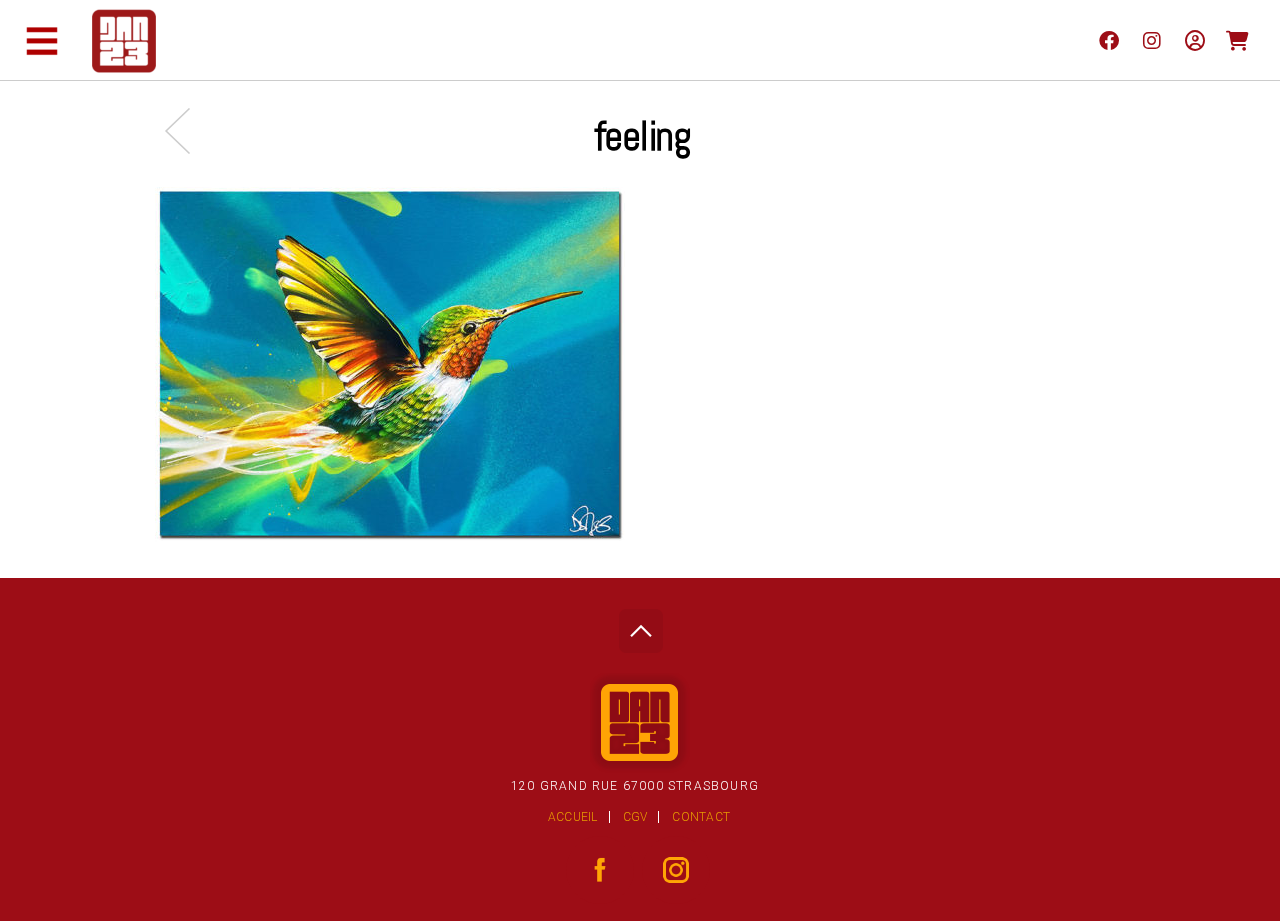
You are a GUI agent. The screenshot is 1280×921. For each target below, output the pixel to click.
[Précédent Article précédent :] (187, 130)
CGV (635, 817)
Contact (701, 817)
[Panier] (1237, 40)
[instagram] (1151, 40)
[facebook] (1108, 40)
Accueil (573, 817)
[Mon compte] (1194, 40)
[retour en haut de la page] (640, 625)
